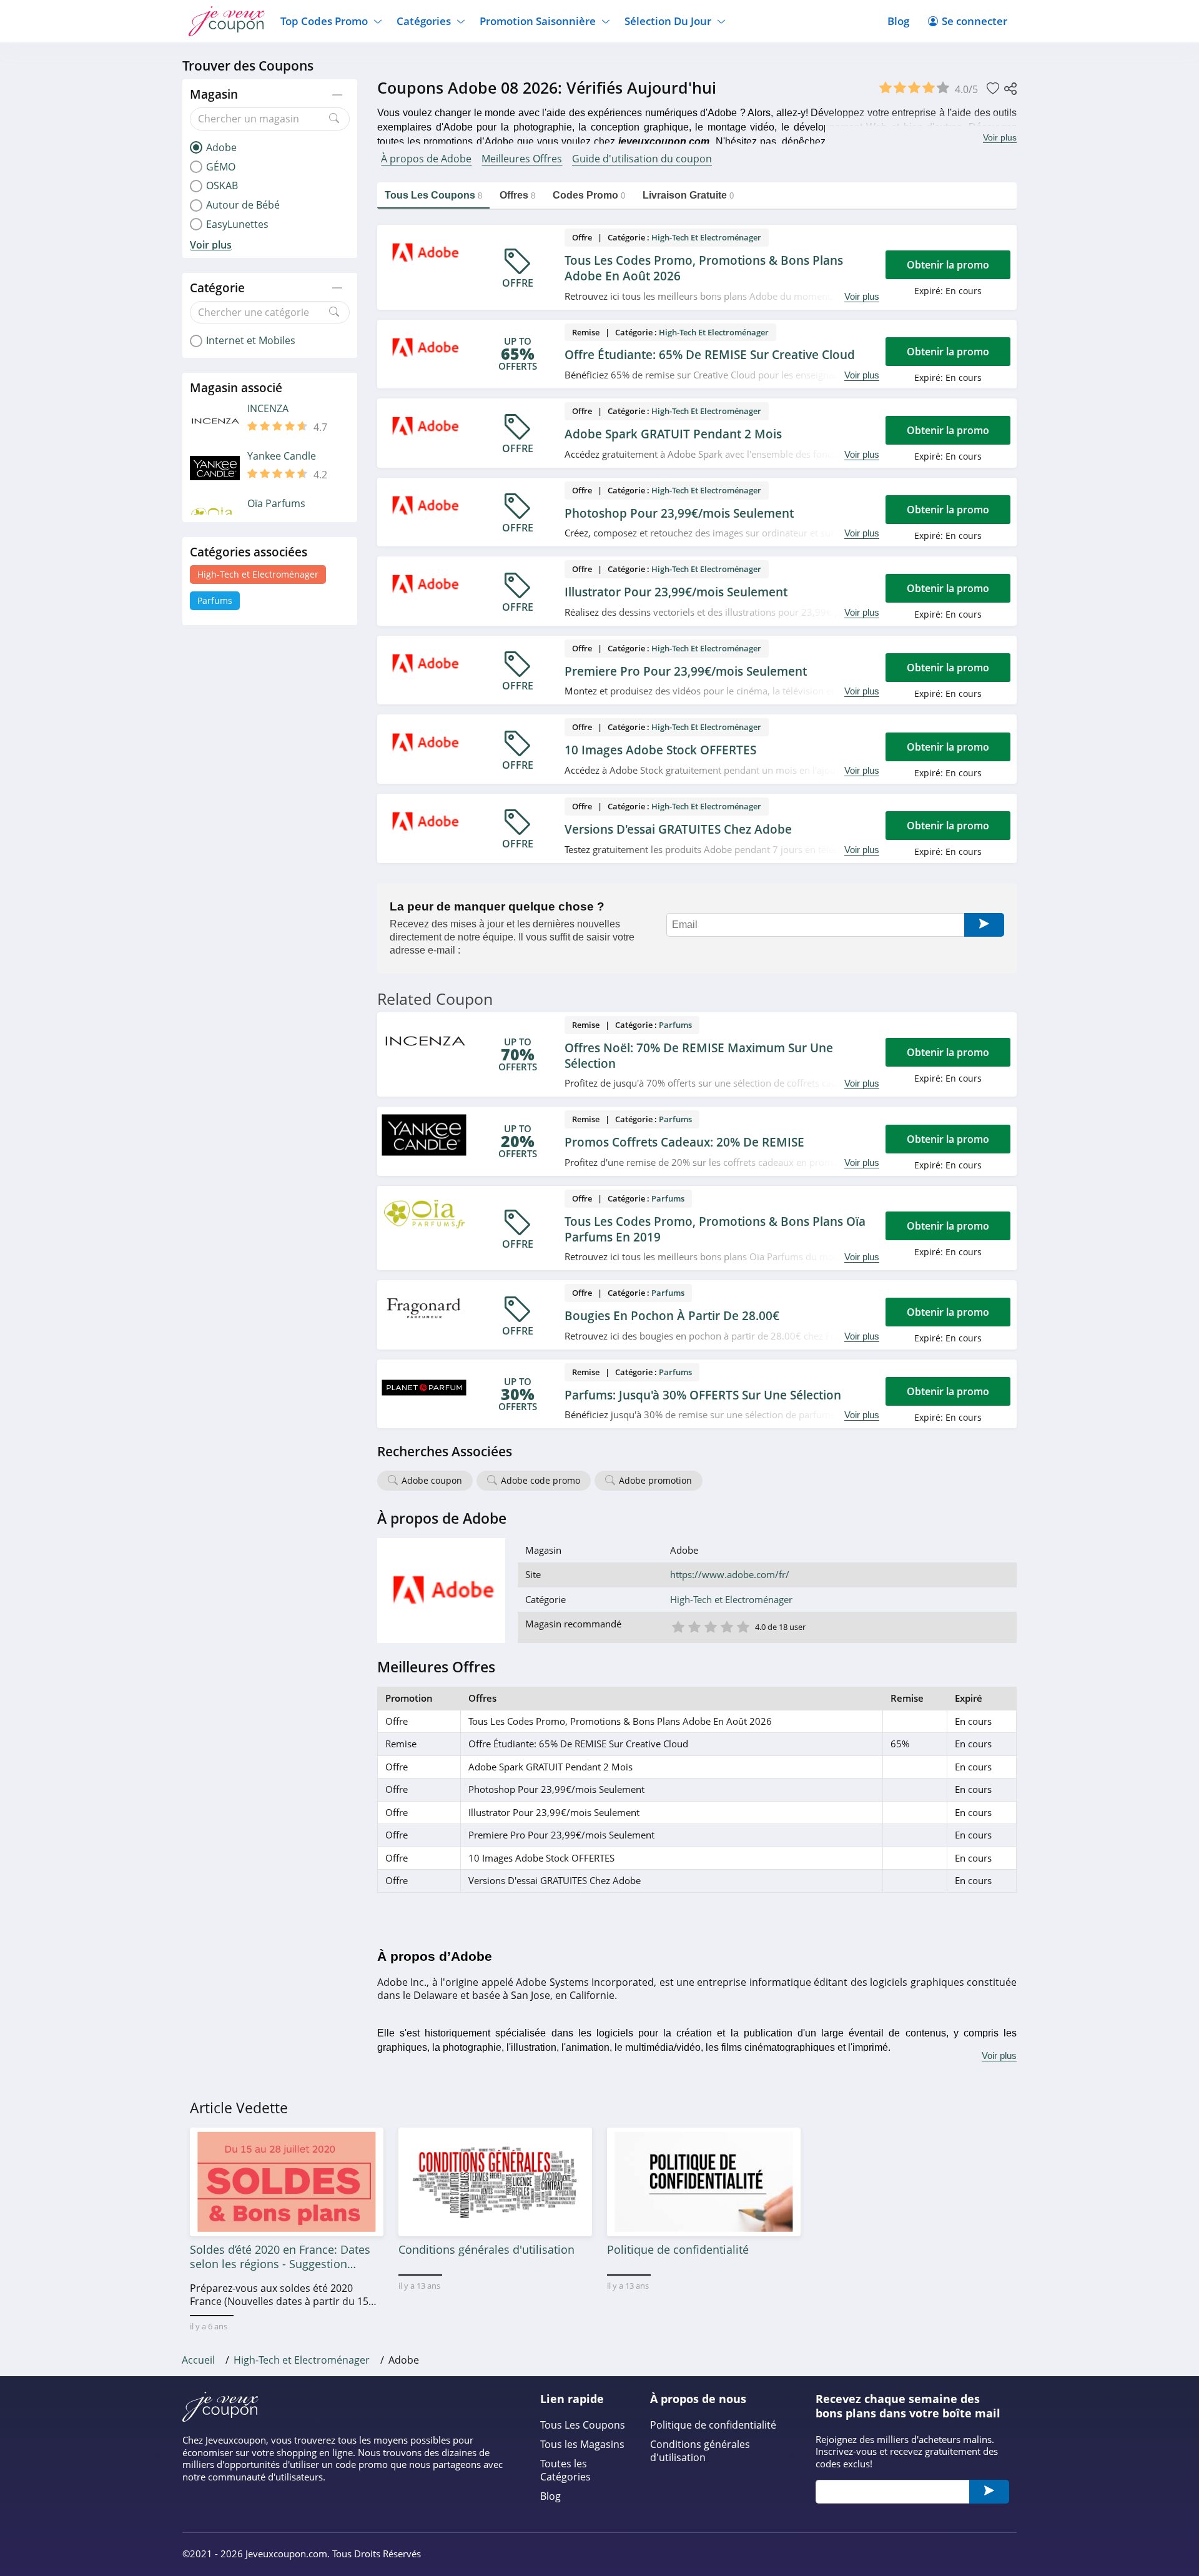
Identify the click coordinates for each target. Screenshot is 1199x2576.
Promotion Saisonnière (538, 21)
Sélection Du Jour (668, 21)
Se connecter (974, 21)
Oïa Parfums (276, 504)
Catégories (424, 21)
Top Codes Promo (324, 21)
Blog (898, 21)
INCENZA (268, 409)
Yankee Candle (282, 456)
